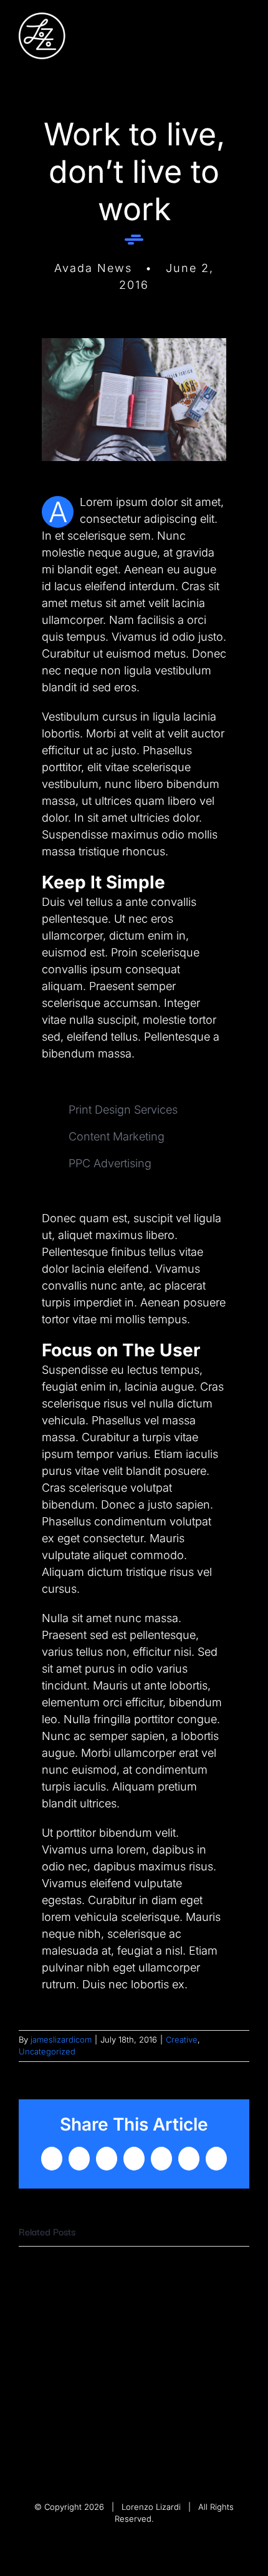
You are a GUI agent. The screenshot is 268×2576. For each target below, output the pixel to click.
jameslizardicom (61, 2039)
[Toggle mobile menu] (244, 32)
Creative (182, 2039)
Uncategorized (47, 2051)
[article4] (134, 343)
